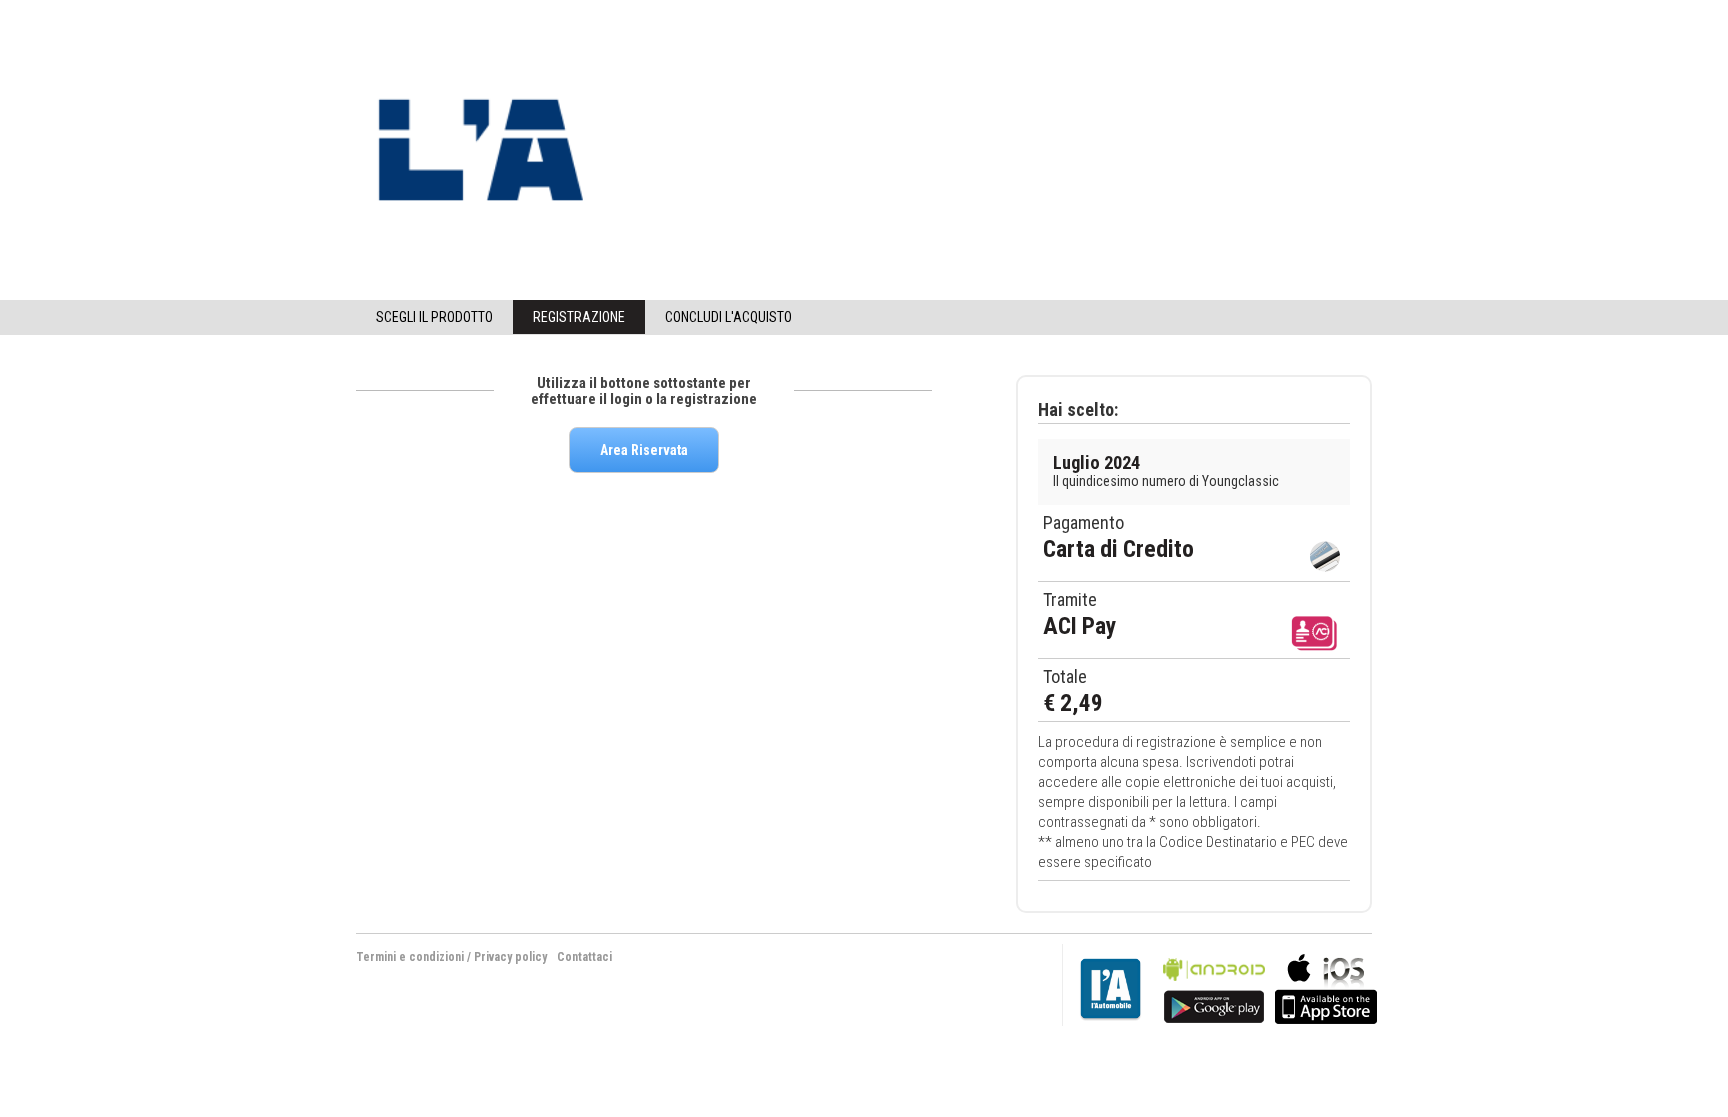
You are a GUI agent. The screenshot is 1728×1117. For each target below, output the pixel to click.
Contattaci (584, 957)
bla (1214, 986)
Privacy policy (510, 957)
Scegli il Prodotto (434, 317)
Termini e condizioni (410, 957)
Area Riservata (644, 450)
